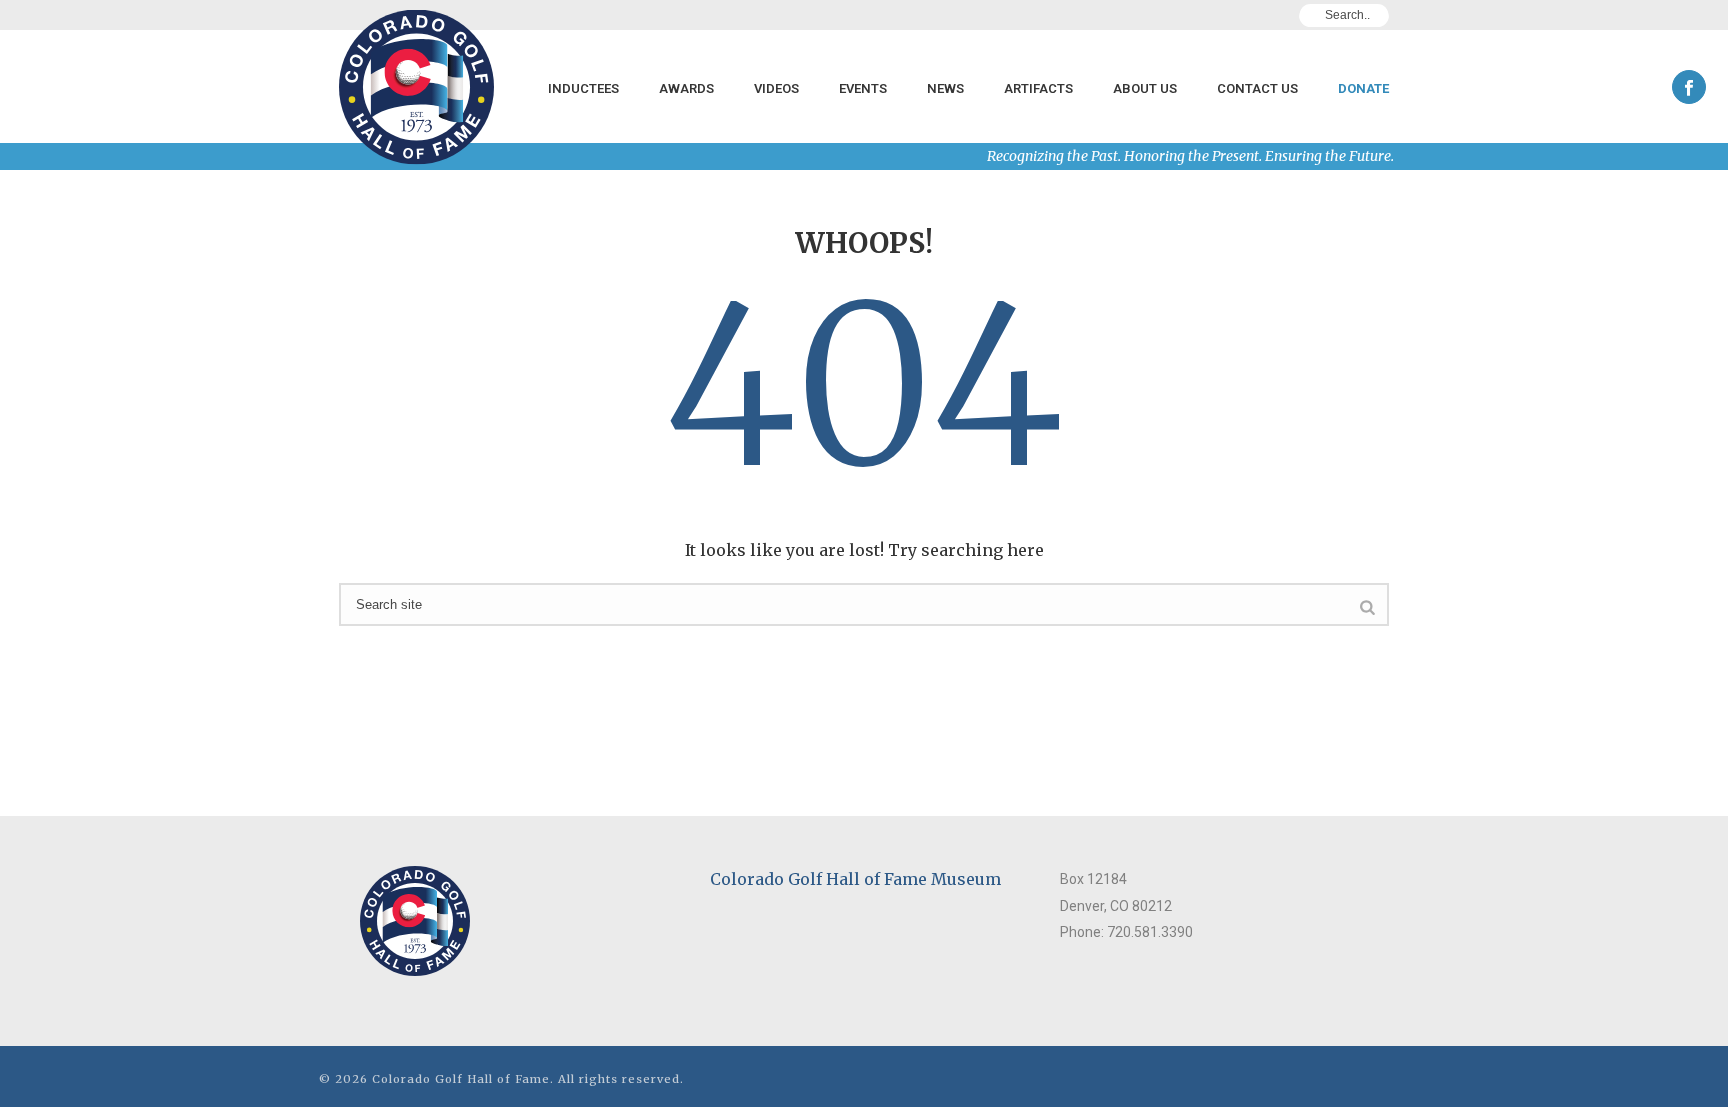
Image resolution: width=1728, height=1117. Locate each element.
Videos (776, 88)
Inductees (583, 88)
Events (863, 88)
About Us (1145, 88)
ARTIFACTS (1038, 88)
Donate (1363, 88)
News (945, 88)
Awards (686, 88)
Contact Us (1257, 88)
